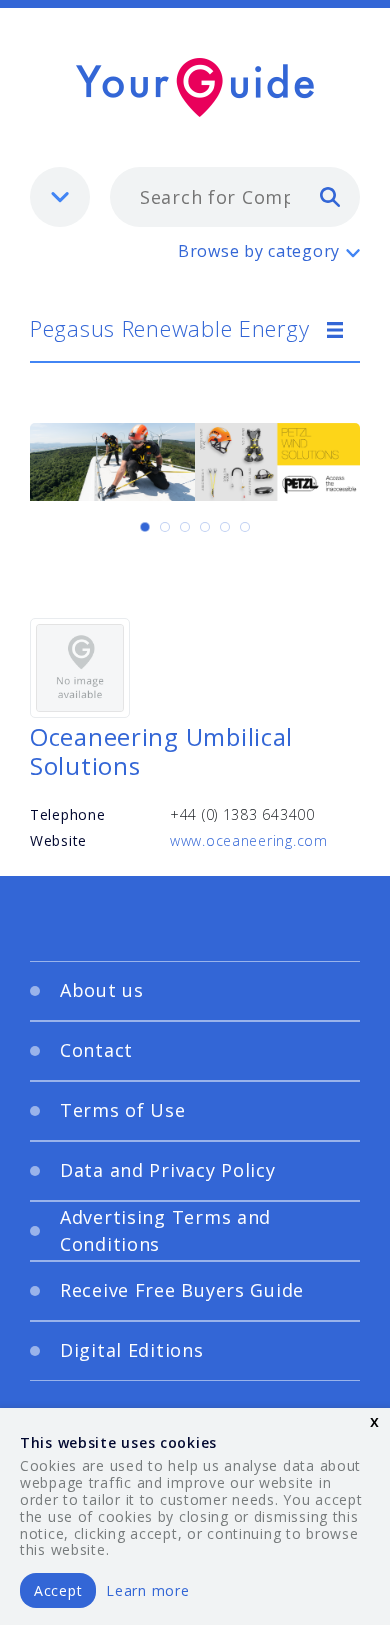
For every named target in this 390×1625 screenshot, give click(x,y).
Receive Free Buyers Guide (182, 1290)
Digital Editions (132, 1350)
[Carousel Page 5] (225, 527)
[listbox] (60, 197)
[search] (330, 196)
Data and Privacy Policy (168, 1170)
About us (102, 990)
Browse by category (259, 251)
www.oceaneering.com (249, 840)
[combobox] (235, 197)
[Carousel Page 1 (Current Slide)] (145, 527)
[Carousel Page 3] (185, 527)
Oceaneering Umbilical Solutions (161, 751)
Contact (96, 1050)
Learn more (147, 1590)
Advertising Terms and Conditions (165, 1230)
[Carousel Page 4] (205, 527)
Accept (58, 1590)
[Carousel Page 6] (245, 527)
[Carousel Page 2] (165, 527)
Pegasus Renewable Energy (169, 328)
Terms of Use (123, 1110)
